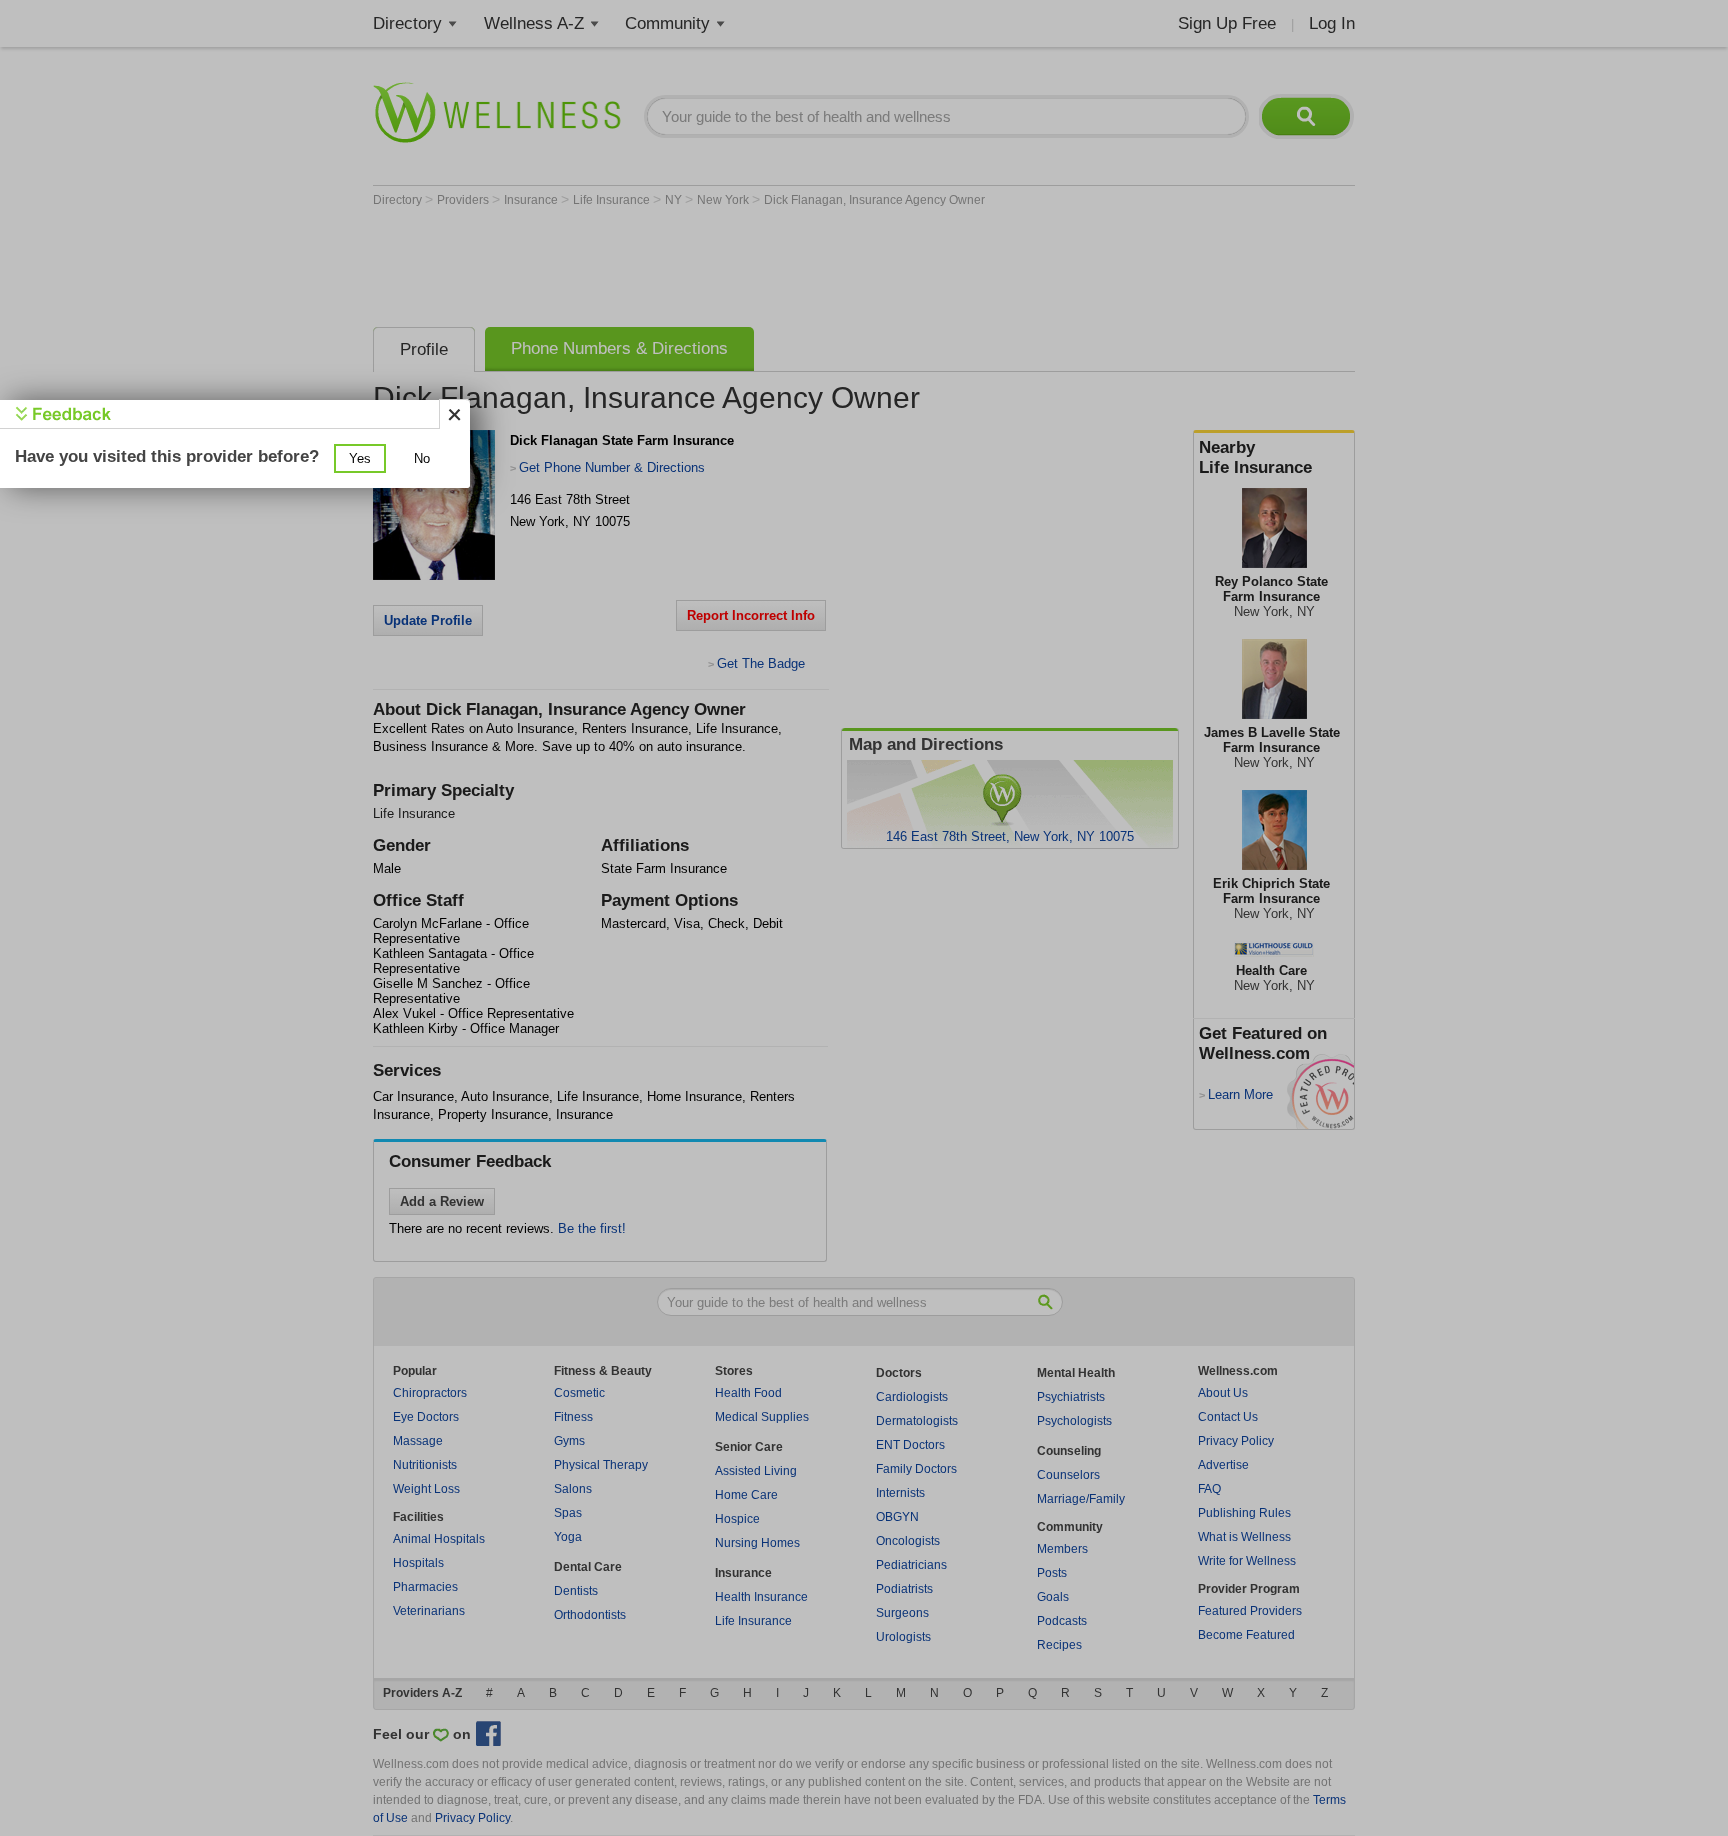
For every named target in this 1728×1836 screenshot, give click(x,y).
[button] (360, 458)
